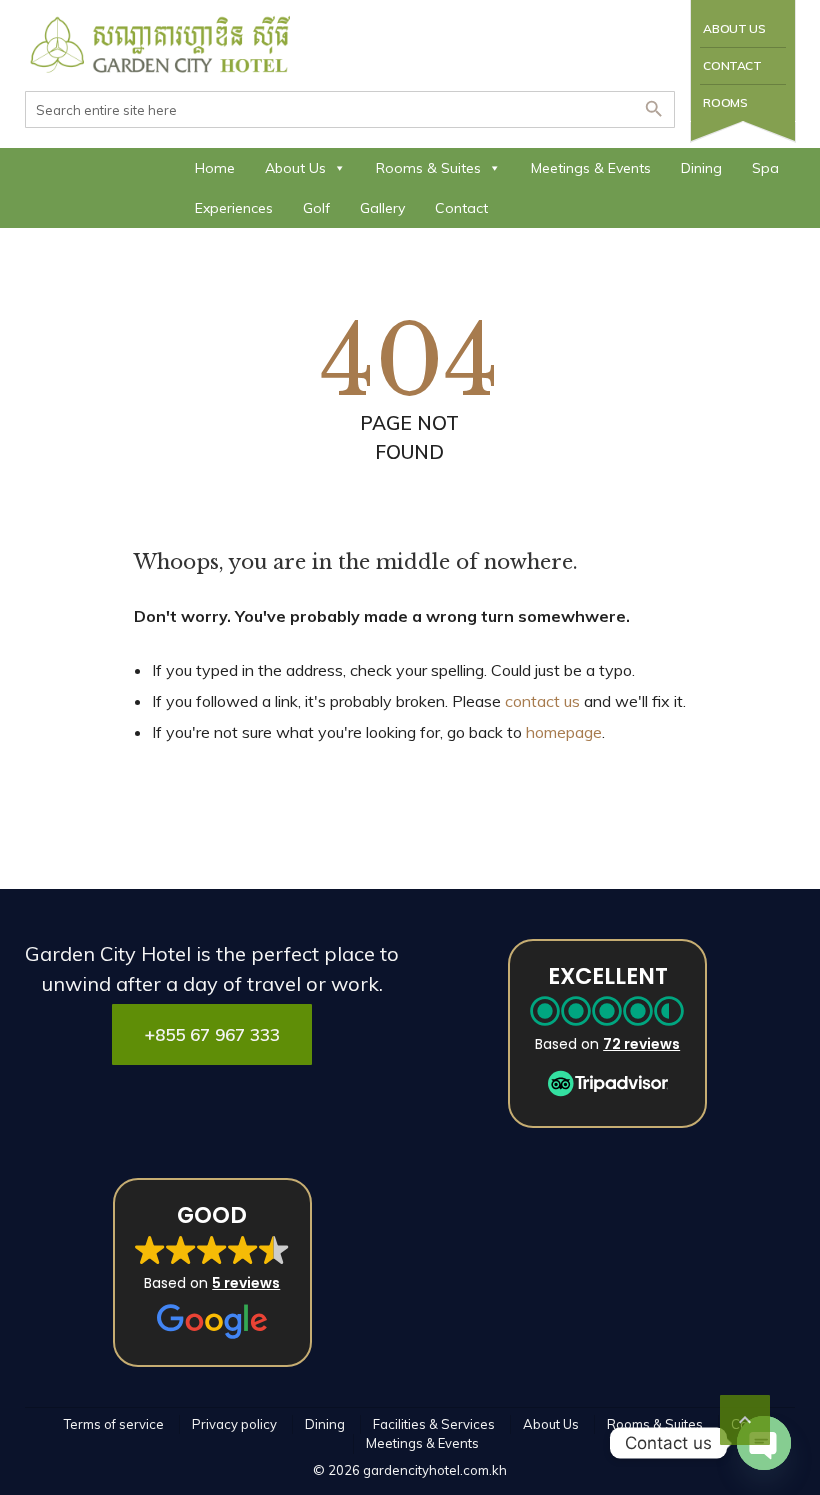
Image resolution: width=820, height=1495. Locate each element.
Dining (701, 168)
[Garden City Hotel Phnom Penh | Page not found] (161, 45)
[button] (607, 1033)
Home (215, 168)
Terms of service (114, 1424)
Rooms (725, 102)
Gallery (382, 208)
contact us (542, 701)
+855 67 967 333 (212, 1034)
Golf (316, 208)
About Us (734, 28)
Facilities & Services (434, 1424)
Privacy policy (234, 1424)
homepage (564, 732)
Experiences (234, 208)
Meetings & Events (591, 168)
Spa (765, 168)
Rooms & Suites (428, 168)
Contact (732, 65)
